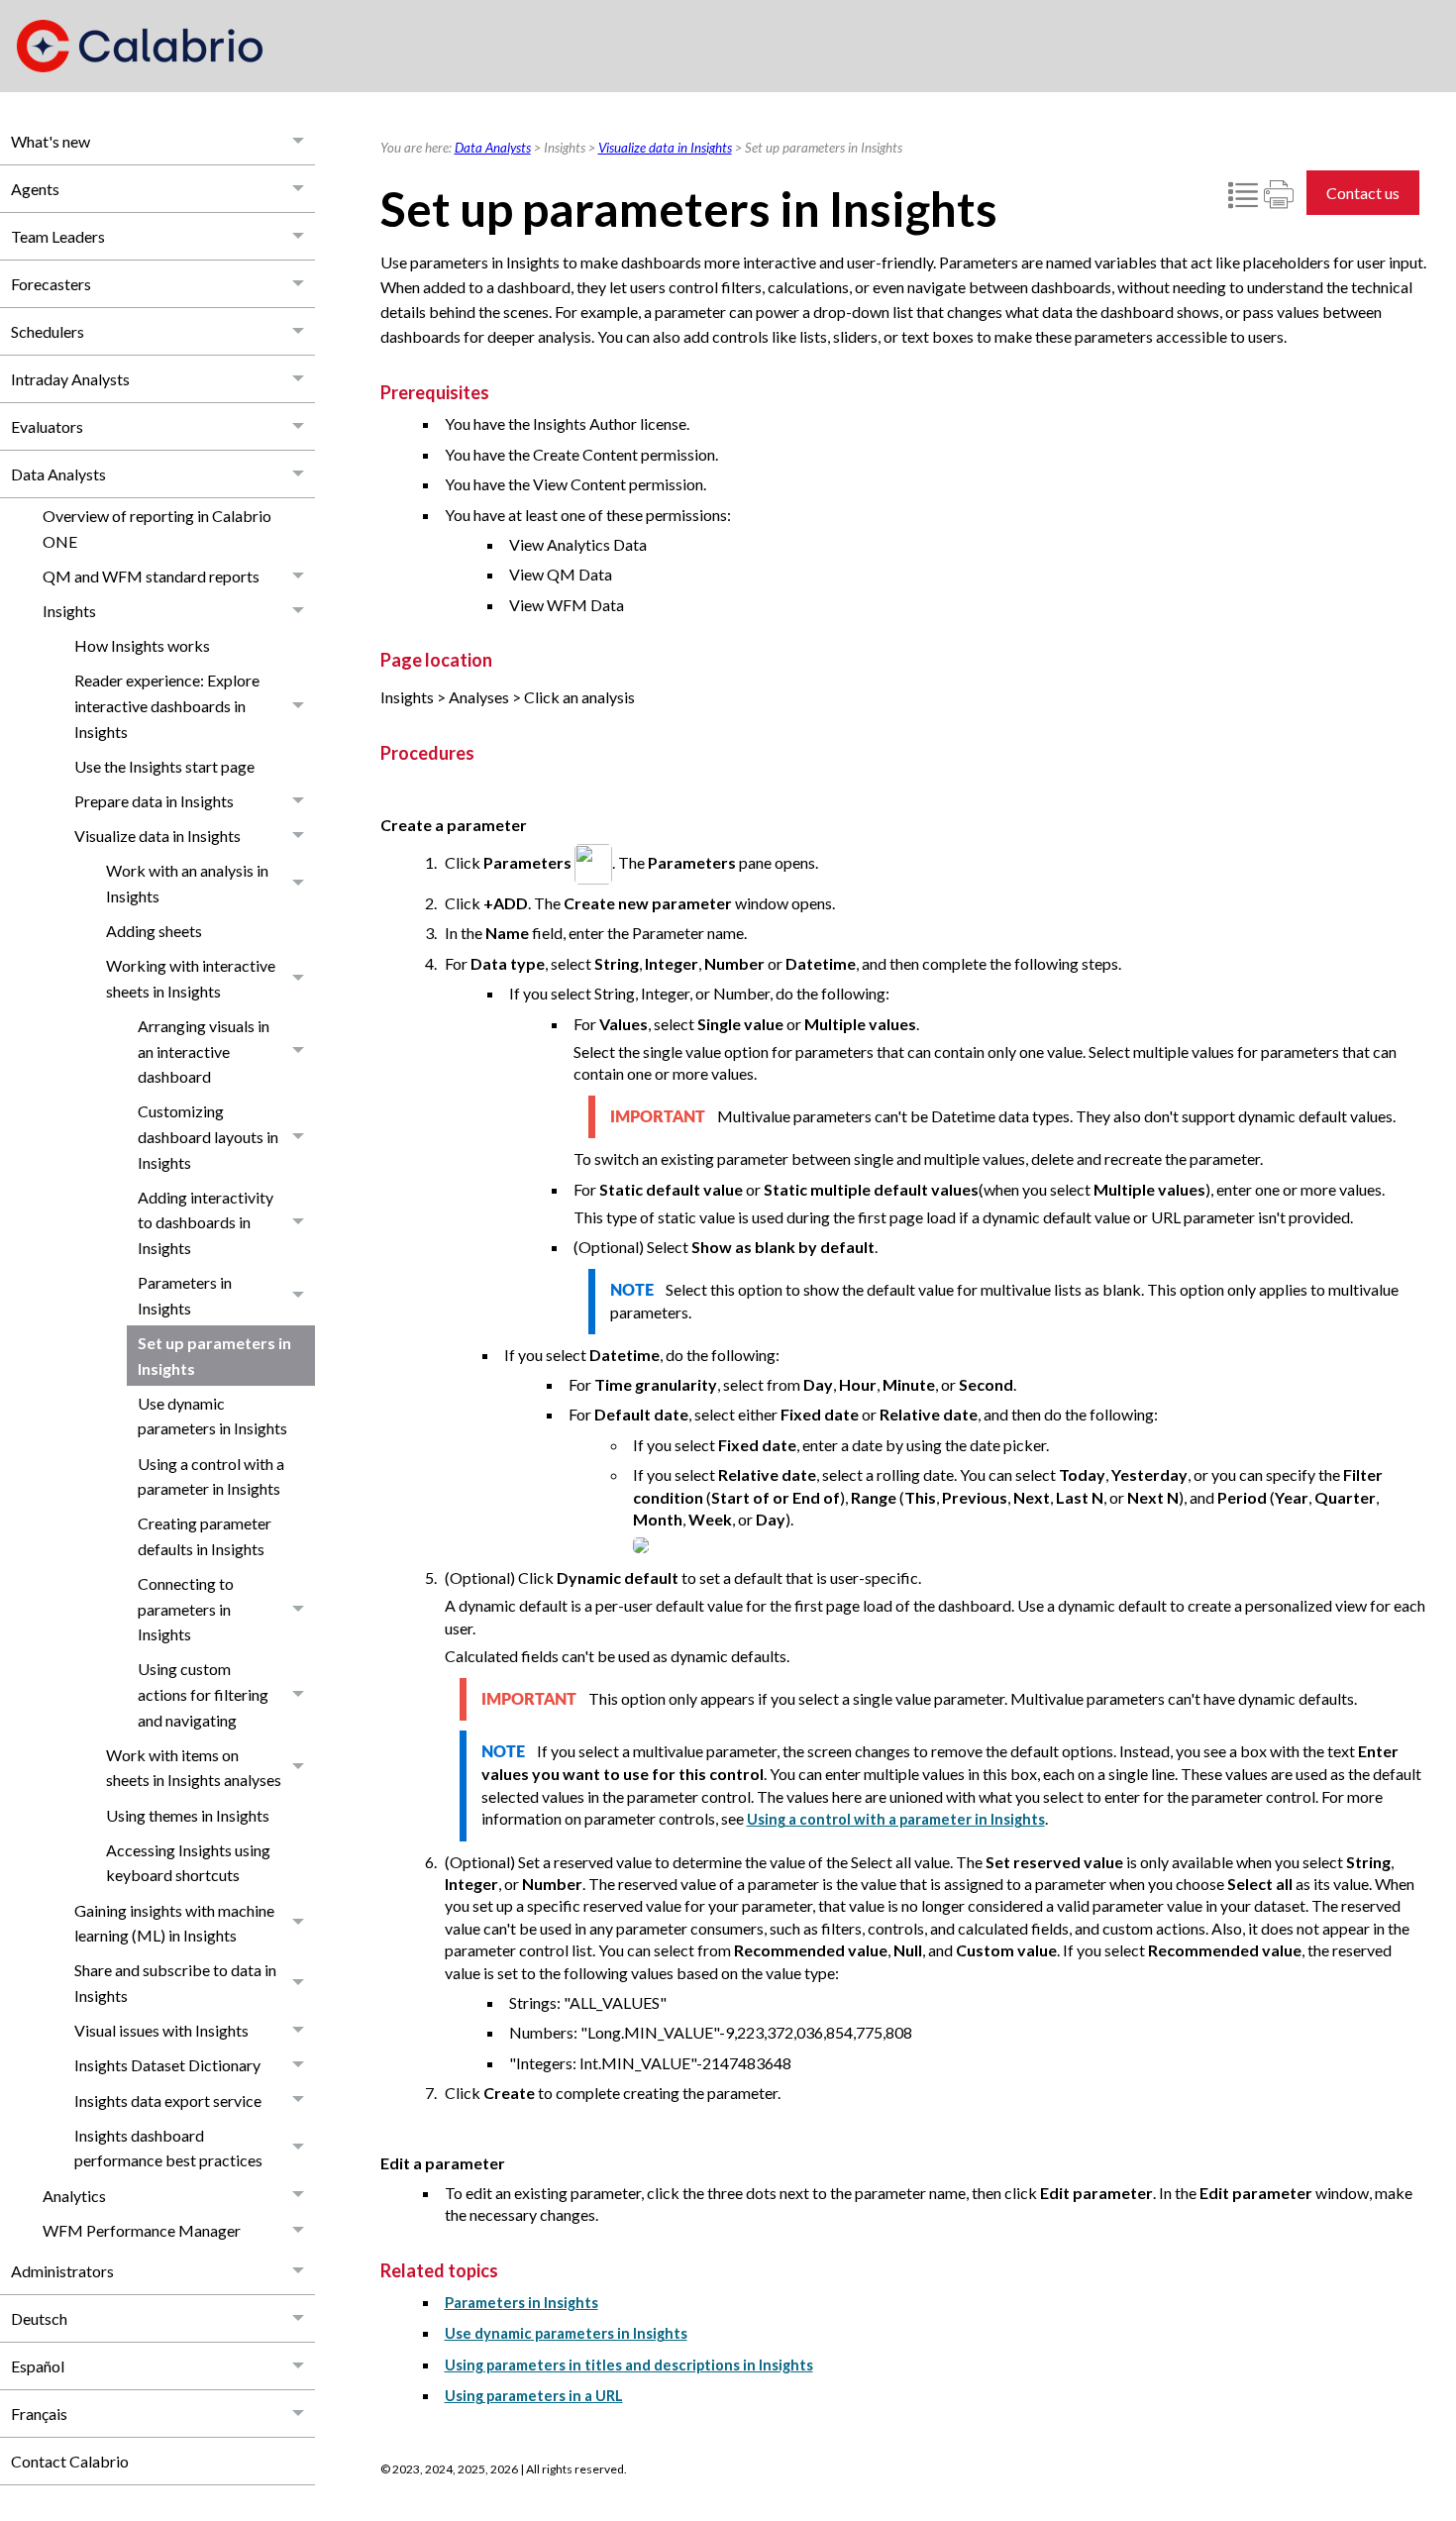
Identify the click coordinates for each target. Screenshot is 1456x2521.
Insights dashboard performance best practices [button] (168, 2148)
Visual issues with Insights (161, 2030)
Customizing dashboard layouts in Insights (208, 1136)
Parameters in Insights (185, 1295)
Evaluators (47, 426)
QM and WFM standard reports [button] (151, 576)
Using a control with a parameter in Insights (211, 1476)
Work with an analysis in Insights (187, 883)
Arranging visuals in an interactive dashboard (204, 1051)
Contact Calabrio (70, 2461)
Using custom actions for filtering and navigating (203, 1694)
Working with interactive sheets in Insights (191, 978)
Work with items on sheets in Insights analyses (194, 1768)
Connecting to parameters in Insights (186, 1609)
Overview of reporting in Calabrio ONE (157, 528)
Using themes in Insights (188, 1815)
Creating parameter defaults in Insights (205, 1536)
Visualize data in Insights (157, 836)
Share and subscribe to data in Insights (175, 1983)
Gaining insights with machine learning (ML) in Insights (174, 1923)
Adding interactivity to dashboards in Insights (206, 1222)
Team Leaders (58, 236)
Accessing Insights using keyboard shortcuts (188, 1863)
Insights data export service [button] (168, 2101)
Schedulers (48, 331)
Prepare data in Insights (154, 801)
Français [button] (39, 2414)
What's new (51, 141)
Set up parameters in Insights (214, 1356)
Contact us (1363, 193)
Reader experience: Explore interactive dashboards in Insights (167, 705)
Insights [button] (69, 611)
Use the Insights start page (164, 766)
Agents (35, 189)
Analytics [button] (74, 2196)
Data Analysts (58, 474)
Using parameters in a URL (534, 2396)
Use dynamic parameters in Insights (212, 1416)
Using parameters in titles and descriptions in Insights (629, 2365)
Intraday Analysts (70, 379)
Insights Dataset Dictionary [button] (167, 2065)
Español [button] (38, 2366)
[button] (299, 141)
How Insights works (142, 645)
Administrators (62, 2271)
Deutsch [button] (39, 2318)
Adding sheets (154, 931)
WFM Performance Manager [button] (142, 2230)
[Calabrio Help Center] (140, 46)
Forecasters (51, 284)
